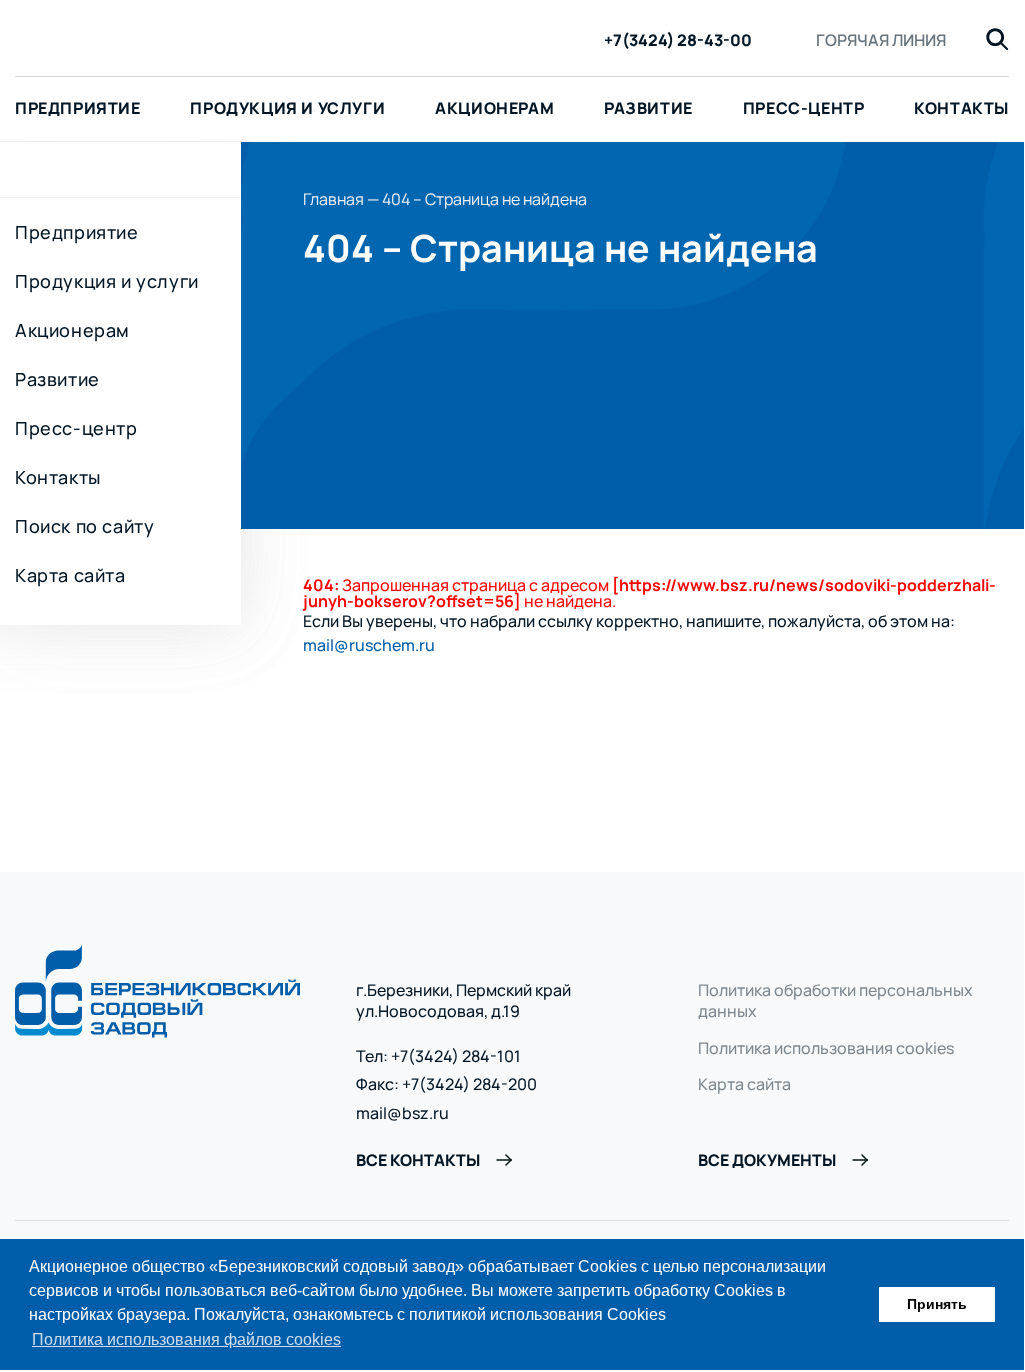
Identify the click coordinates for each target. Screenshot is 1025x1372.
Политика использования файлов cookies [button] (186, 1339)
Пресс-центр (804, 108)
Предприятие (77, 232)
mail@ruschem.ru (369, 645)
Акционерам (494, 108)
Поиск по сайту (84, 526)
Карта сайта (70, 575)
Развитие (648, 108)
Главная (333, 199)
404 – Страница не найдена (484, 199)
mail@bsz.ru (402, 1113)
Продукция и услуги (287, 108)
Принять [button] (937, 1304)
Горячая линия (881, 40)
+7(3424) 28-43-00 (678, 40)
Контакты (961, 108)
